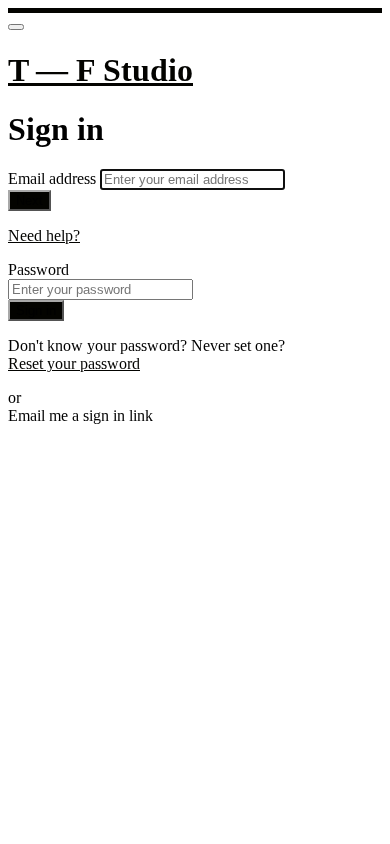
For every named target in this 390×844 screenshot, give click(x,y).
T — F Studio (100, 70)
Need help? (44, 235)
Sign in (36, 310)
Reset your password (74, 363)
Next (29, 200)
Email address (54, 178)
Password (38, 269)
